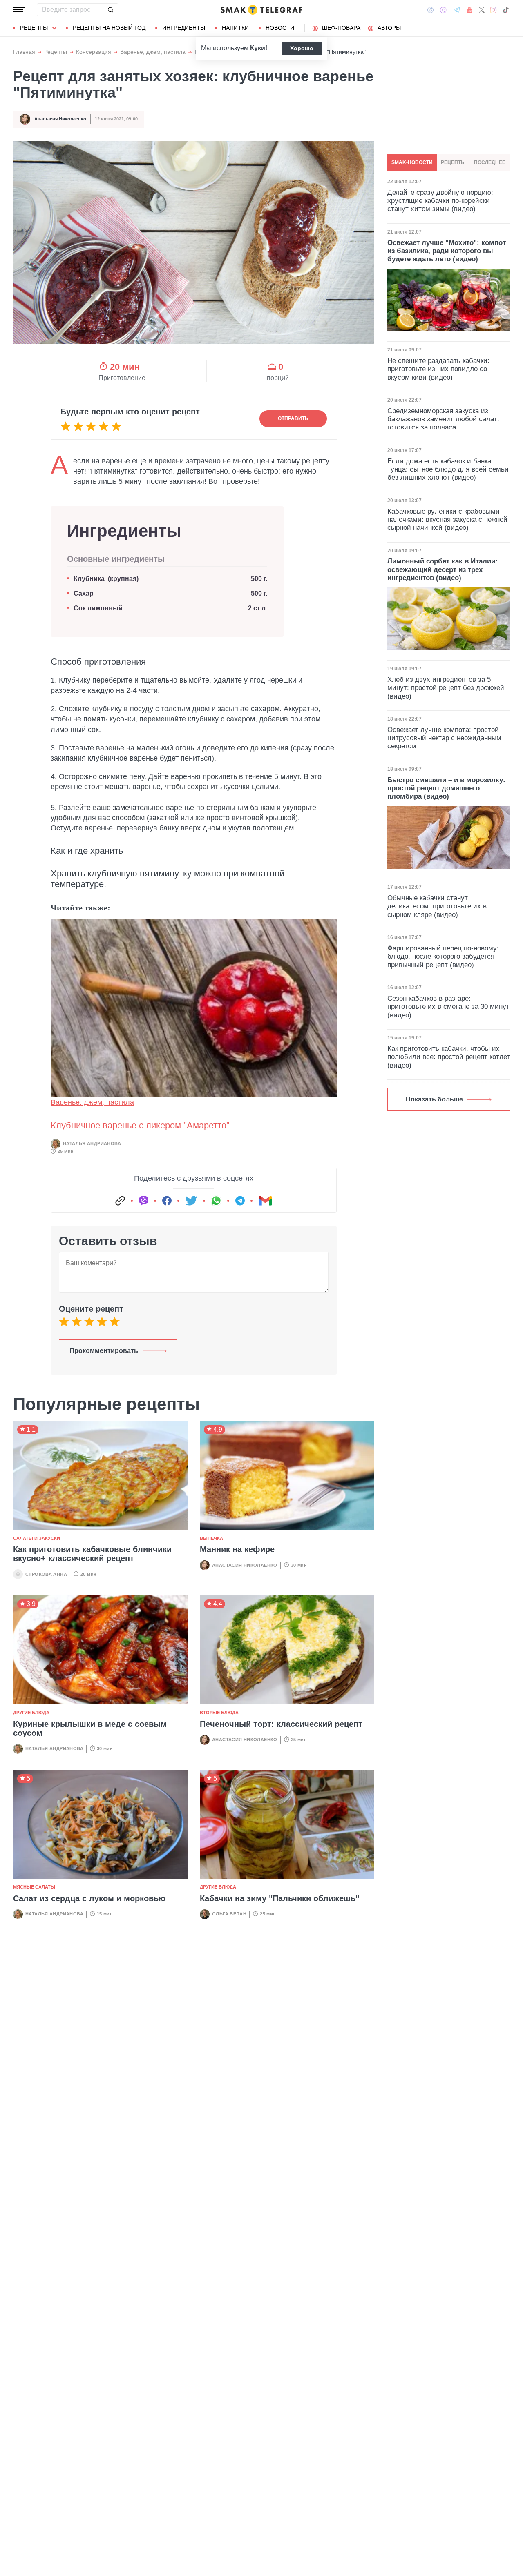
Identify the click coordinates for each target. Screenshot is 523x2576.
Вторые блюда (219, 1713)
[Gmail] (265, 1201)
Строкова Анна (46, 1574)
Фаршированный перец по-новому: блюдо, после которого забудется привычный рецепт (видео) (443, 957)
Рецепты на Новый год (109, 28)
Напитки (235, 28)
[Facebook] (430, 10)
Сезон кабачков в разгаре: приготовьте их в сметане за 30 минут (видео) (448, 1007)
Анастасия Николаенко (60, 119)
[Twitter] (482, 10)
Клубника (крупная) (106, 579)
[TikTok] (506, 10)
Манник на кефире (237, 1549)
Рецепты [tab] (453, 162)
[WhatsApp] (216, 1201)
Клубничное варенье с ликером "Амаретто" (140, 1125)
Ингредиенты (184, 28)
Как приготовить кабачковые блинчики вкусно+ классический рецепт (92, 1554)
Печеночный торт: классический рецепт (281, 1724)
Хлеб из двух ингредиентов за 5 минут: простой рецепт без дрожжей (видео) (446, 688)
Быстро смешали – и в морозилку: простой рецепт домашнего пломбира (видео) (446, 788)
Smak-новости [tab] (412, 162)
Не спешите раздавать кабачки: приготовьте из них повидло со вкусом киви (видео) (438, 369)
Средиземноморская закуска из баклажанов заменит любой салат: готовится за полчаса (443, 419)
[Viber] (443, 10)
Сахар (84, 593)
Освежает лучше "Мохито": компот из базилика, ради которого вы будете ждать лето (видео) (447, 251)
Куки (258, 48)
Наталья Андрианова (92, 1143)
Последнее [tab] (490, 162)
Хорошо (302, 48)
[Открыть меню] (19, 10)
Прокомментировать (104, 1351)
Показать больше (434, 1099)
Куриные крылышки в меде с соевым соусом (90, 1728)
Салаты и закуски (37, 1538)
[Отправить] (110, 10)
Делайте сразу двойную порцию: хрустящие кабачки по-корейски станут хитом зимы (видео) (440, 200)
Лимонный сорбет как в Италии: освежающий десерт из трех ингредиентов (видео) (443, 569)
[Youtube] (470, 10)
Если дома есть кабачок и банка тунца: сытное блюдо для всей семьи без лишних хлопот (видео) (448, 469)
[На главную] (261, 10)
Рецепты (34, 28)
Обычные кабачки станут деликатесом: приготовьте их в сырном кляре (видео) (437, 906)
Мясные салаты (34, 1887)
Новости (280, 28)
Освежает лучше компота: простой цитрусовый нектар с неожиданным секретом (444, 738)
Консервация (94, 52)
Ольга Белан (229, 1914)
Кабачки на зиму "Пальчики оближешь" (279, 1898)
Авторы (389, 28)
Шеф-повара (341, 28)
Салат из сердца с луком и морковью (89, 1898)
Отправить (293, 418)
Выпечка (211, 1538)
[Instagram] (493, 10)
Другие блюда (31, 1713)
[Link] (120, 1201)
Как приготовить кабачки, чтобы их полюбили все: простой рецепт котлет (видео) (449, 1057)
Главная (24, 52)
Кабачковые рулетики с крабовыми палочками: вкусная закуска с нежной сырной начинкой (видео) (447, 520)
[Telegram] (457, 10)
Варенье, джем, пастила (153, 52)
